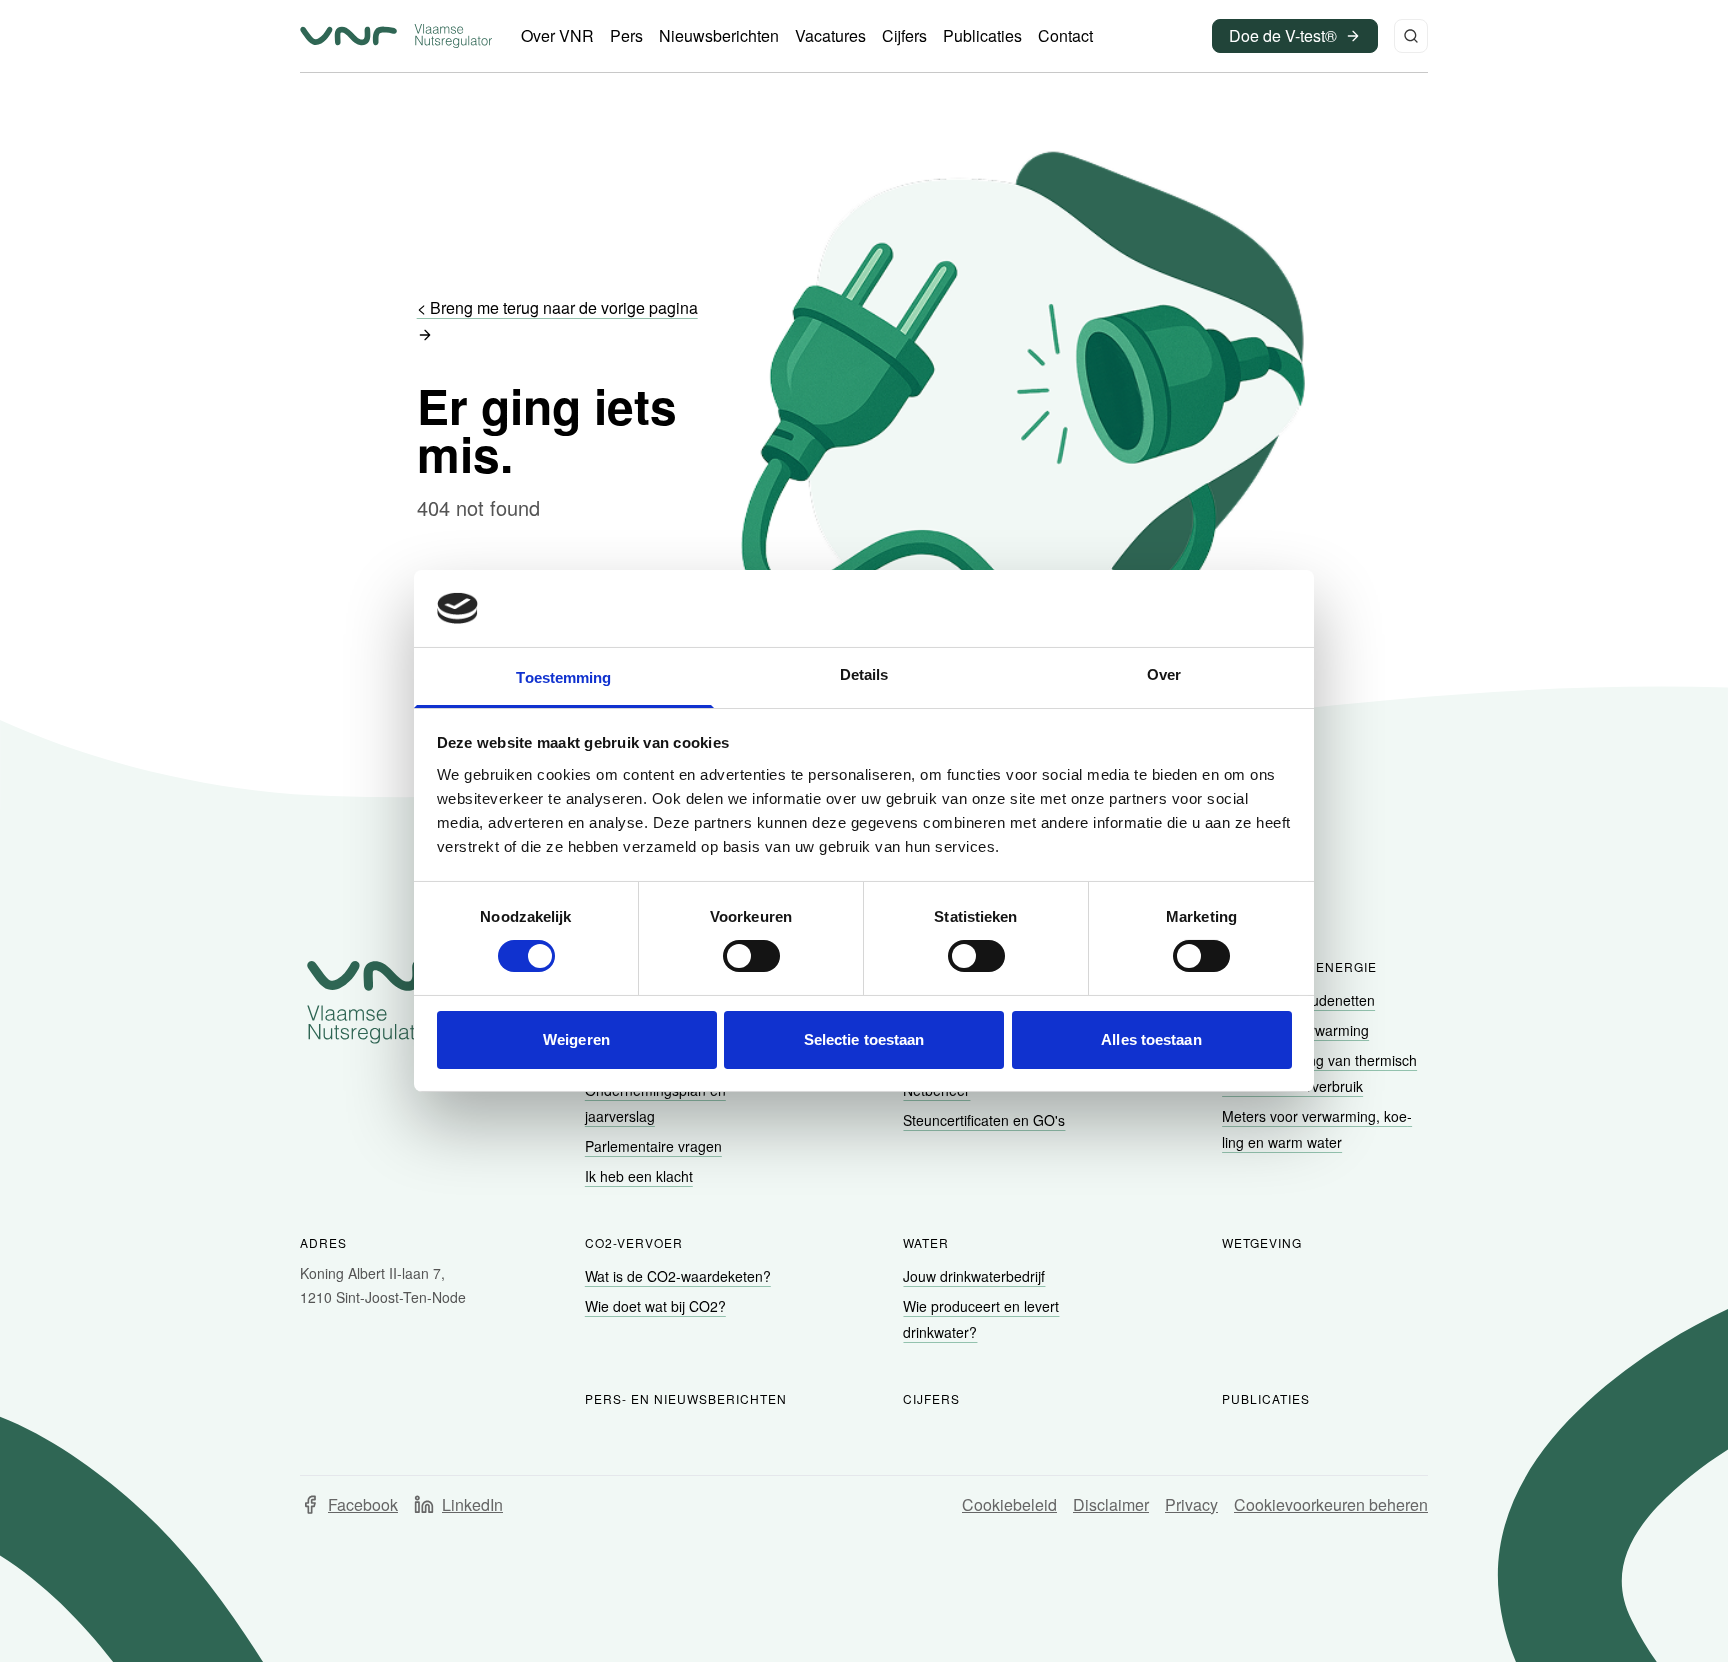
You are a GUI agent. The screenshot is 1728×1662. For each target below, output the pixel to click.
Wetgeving (1262, 1242)
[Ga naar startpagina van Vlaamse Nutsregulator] (396, 36)
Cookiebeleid (1009, 1504)
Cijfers (931, 1398)
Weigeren (576, 1039)
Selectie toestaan (864, 1039)
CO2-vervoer (634, 1242)
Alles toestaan (1151, 1039)
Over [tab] (1164, 674)
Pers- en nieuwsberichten (686, 1398)
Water (926, 1242)
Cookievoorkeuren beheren (1331, 1504)
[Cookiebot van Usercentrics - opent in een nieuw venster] (1204, 608)
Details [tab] (864, 674)
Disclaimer (1111, 1504)
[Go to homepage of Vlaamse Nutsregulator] (386, 1002)
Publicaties (1266, 1398)
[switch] (751, 956)
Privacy (1191, 1504)
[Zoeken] (1411, 36)
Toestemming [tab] (563, 677)
